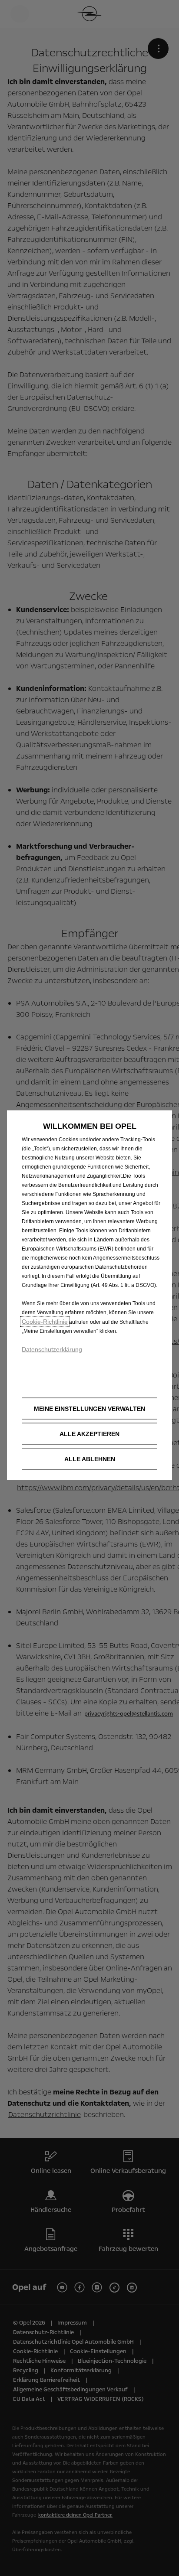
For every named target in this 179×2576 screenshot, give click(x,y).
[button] (89, 1408)
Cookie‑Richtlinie (45, 1321)
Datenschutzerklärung (52, 1349)
